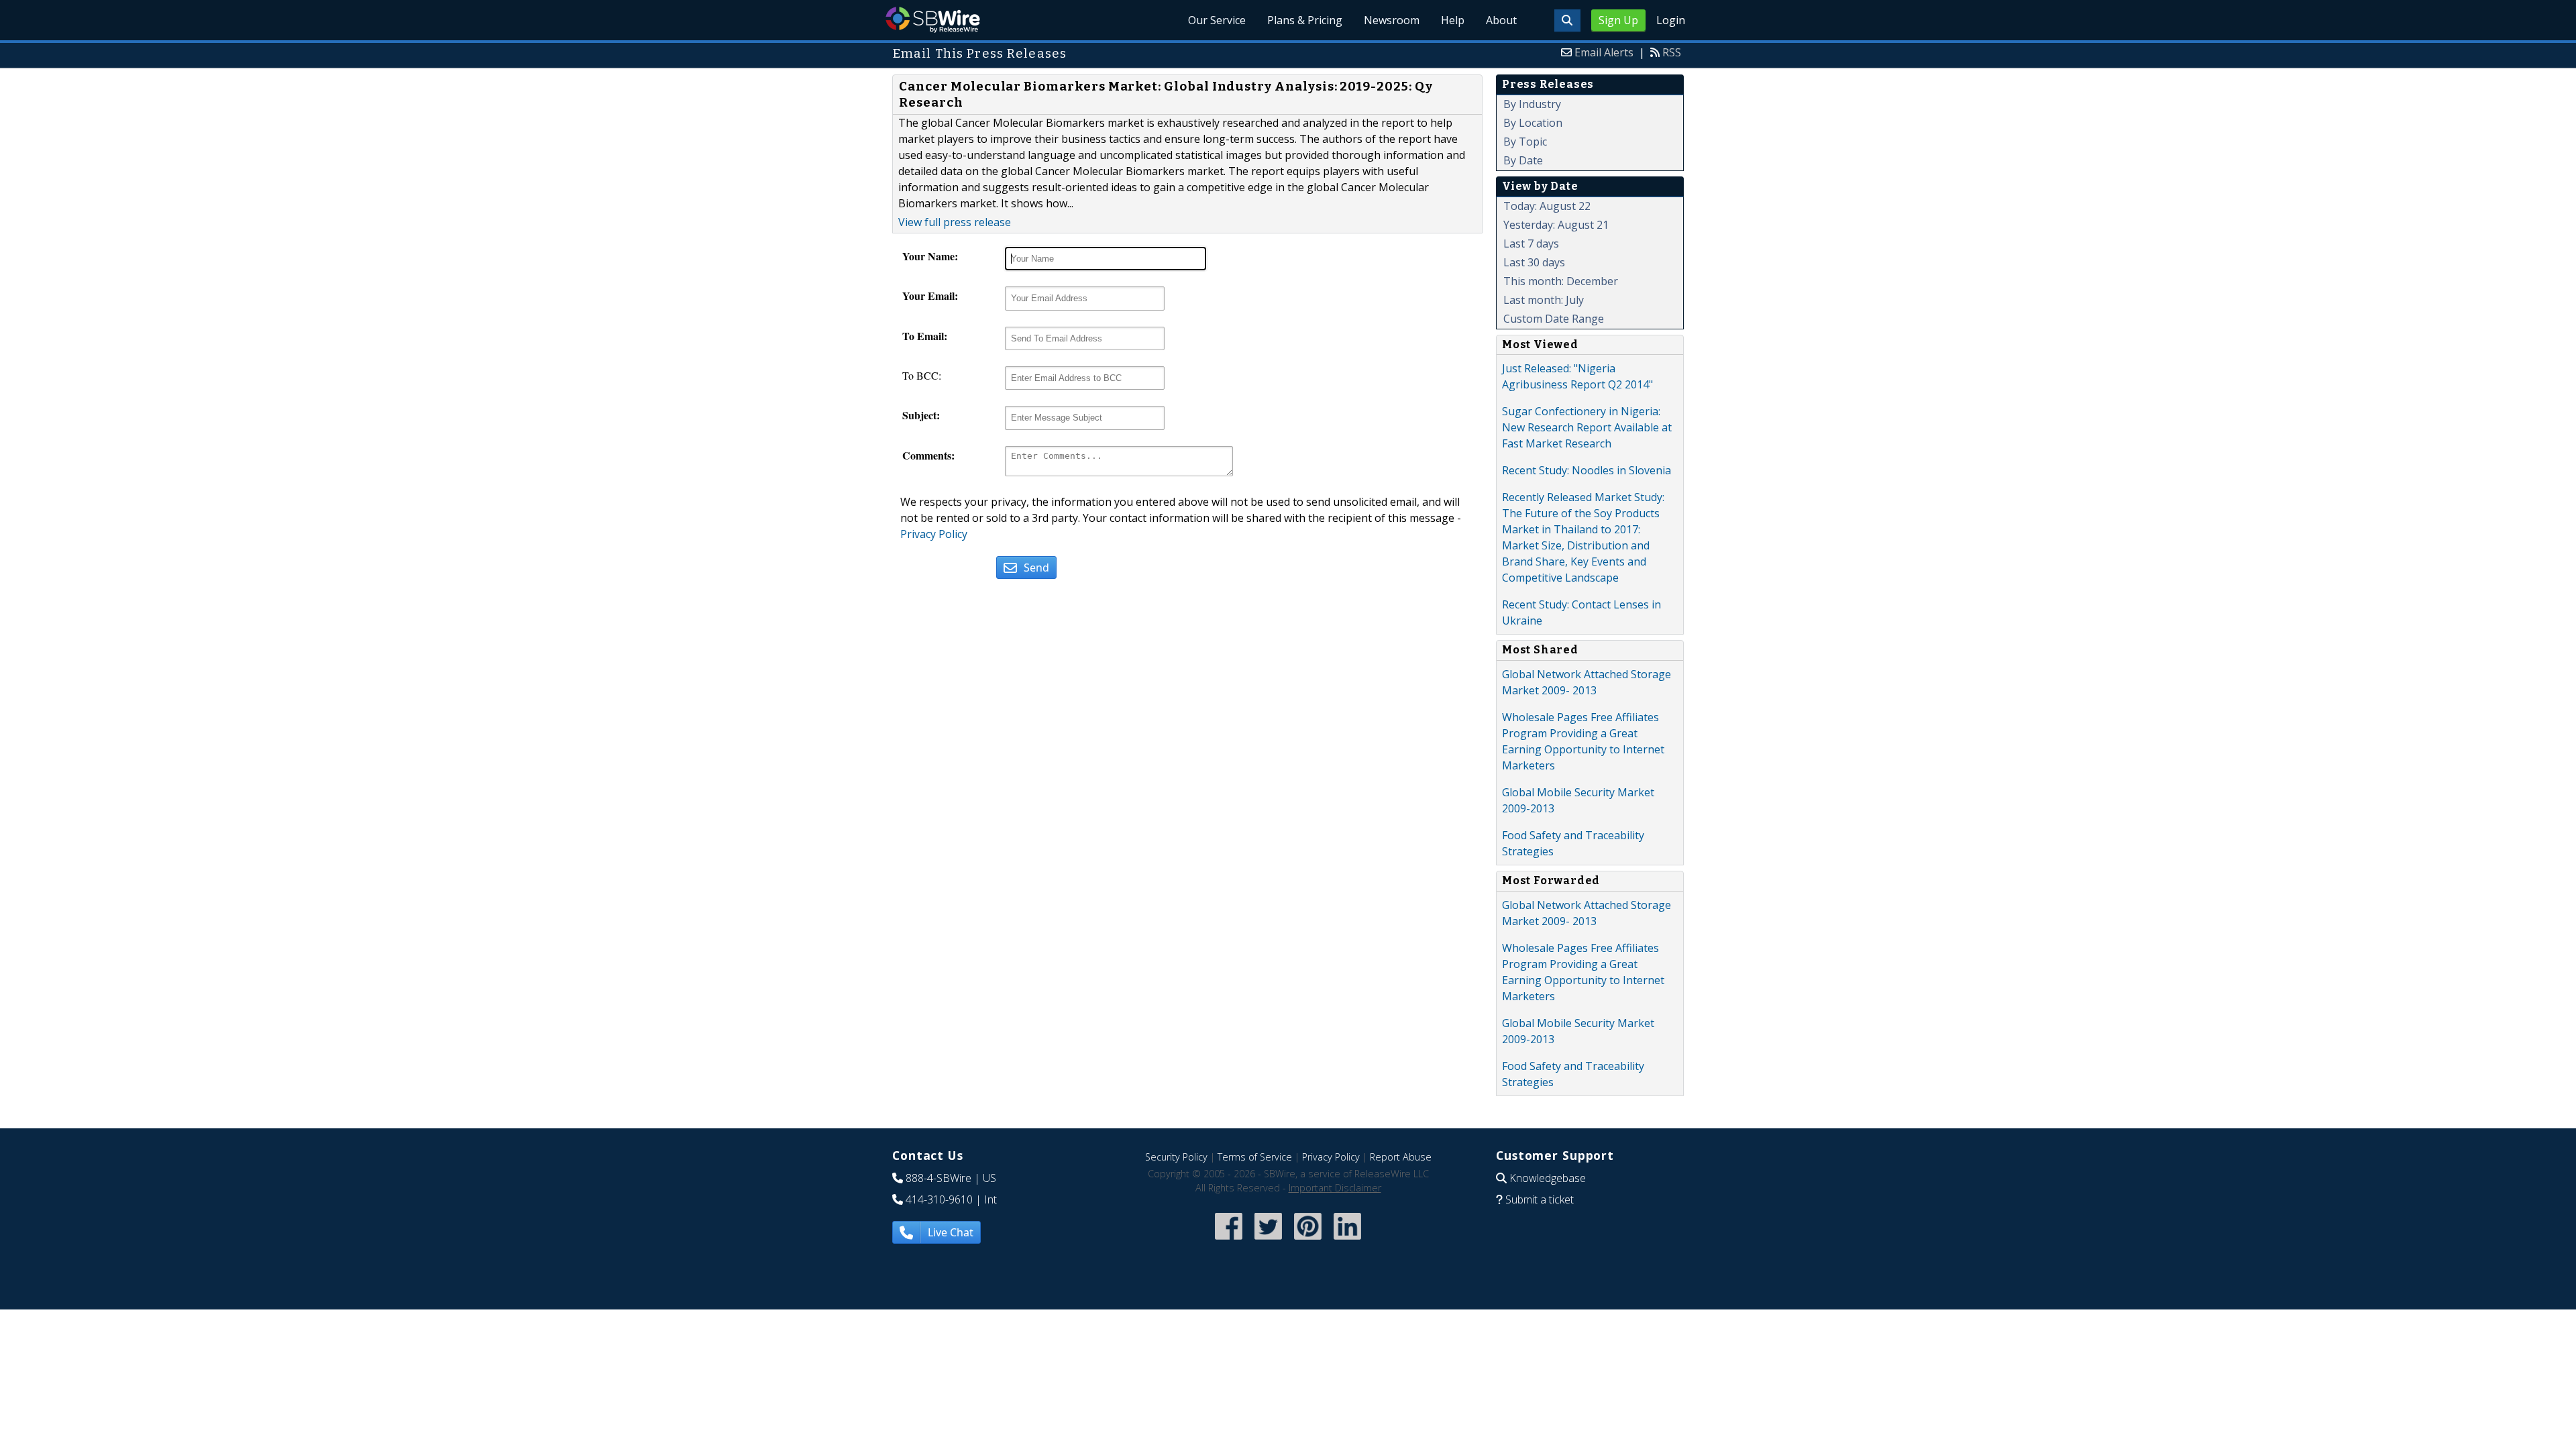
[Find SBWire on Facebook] (1229, 1241)
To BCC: (922, 375)
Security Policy (1176, 1157)
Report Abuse (1401, 1157)
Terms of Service (1255, 1157)
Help (1453, 20)
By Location (1533, 123)
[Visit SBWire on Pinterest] (1308, 1241)
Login (1671, 20)
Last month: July (1544, 300)
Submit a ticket (1540, 1199)
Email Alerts (1604, 52)
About (1501, 20)
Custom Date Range (1554, 319)
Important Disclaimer (1335, 1188)
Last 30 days (1534, 262)
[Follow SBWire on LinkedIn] (1347, 1241)
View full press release (955, 222)
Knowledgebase (1548, 1178)
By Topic (1525, 142)
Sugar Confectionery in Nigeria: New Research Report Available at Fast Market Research (1587, 427)
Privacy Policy (934, 534)
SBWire (933, 20)
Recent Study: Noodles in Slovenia (1587, 470)
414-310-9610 (939, 1199)
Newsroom (1392, 20)
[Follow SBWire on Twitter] (1268, 1241)
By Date (1523, 160)
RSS (1672, 52)
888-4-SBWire (938, 1178)
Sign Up (1618, 20)
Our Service (1217, 20)
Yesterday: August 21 (1556, 225)
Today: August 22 (1547, 206)
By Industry (1532, 104)
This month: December (1561, 281)
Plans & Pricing (1305, 20)
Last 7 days (1531, 244)
